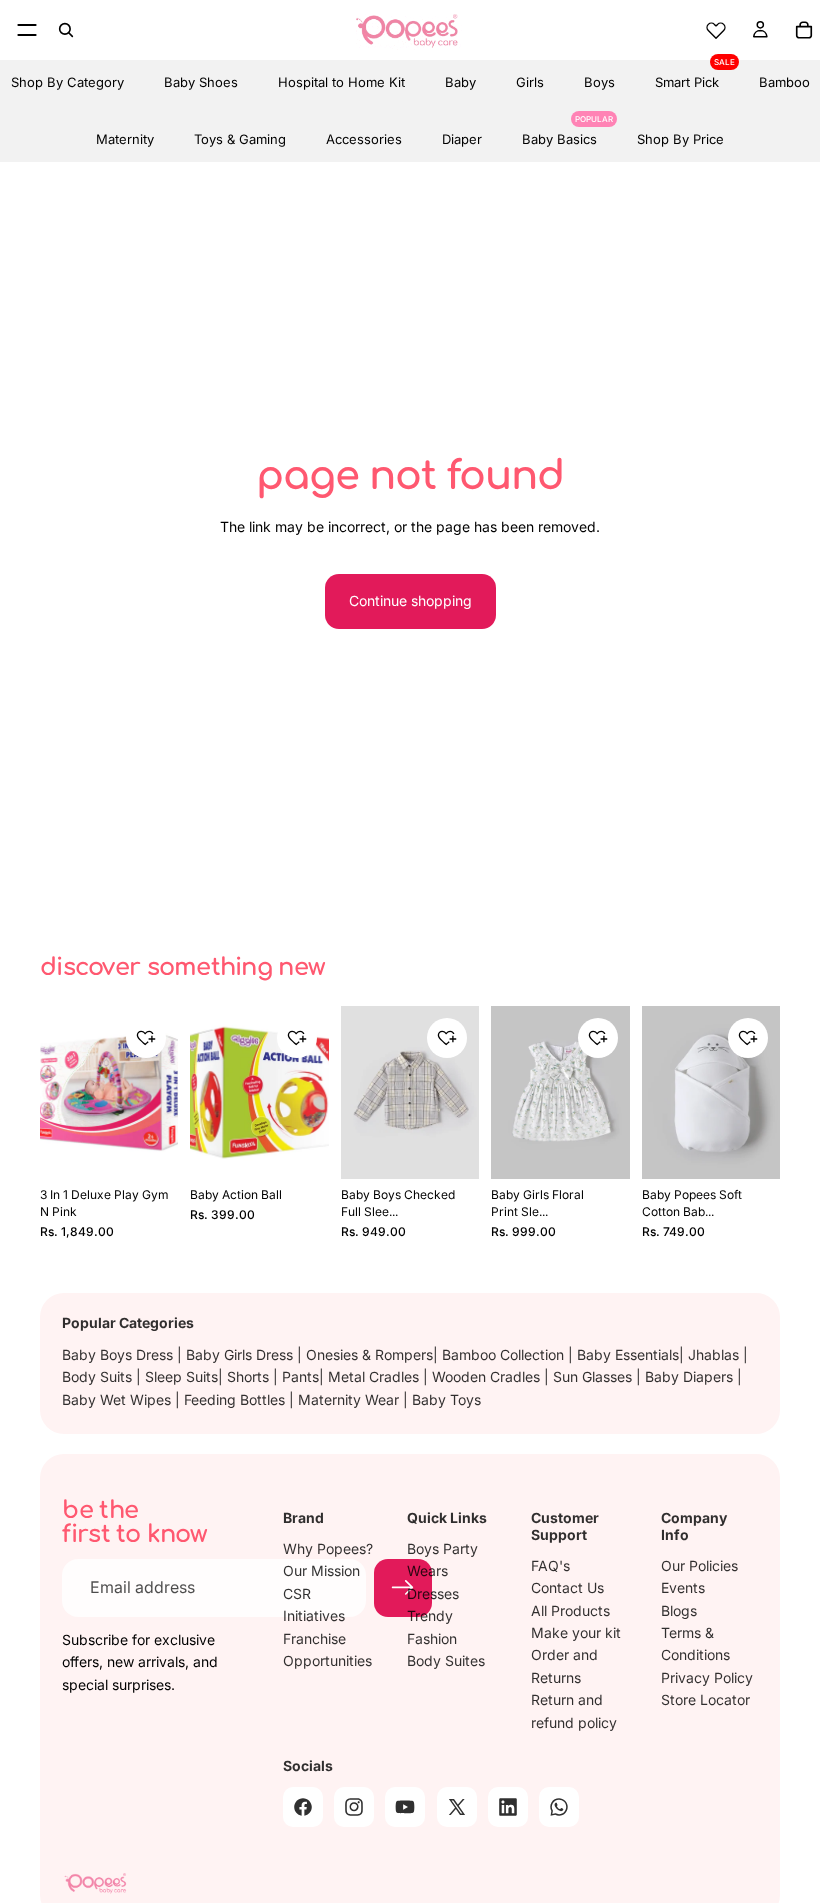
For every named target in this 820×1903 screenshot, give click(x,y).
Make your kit (576, 1632)
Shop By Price (680, 139)
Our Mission (321, 1570)
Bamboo (784, 82)
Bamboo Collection (505, 1354)
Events (683, 1587)
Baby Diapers (691, 1376)
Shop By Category (67, 82)
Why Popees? (328, 1548)
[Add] (150, 1147)
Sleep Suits (181, 1376)
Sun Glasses (594, 1376)
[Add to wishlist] (146, 1038)
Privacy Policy (707, 1676)
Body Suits (99, 1376)
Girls (530, 82)
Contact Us (567, 1587)
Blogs (679, 1609)
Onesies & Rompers (369, 1354)
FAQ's (550, 1564)
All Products (570, 1609)
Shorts (250, 1376)
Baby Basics (559, 132)
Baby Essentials (628, 1354)
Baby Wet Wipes (118, 1399)
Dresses (433, 1592)
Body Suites (446, 1660)
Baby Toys (446, 1399)
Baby (460, 82)
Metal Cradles (375, 1376)
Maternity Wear (350, 1399)
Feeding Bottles (236, 1399)
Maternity (125, 139)
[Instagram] (354, 1806)
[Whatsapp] (559, 1806)
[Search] (66, 30)
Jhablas (715, 1354)
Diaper (462, 139)
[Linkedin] (508, 1806)
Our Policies (699, 1564)
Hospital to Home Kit (341, 82)
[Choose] (450, 1147)
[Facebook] (303, 1806)
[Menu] (27, 30)
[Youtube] (405, 1806)
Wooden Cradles (488, 1376)
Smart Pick (687, 75)
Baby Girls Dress (241, 1354)
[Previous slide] (62, 1092)
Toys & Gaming (240, 139)
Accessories (364, 139)
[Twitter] (457, 1806)
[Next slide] (156, 1092)
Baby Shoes (201, 82)
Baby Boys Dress (119, 1354)
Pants (300, 1376)
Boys (599, 82)
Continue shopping (410, 600)
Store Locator (705, 1699)
